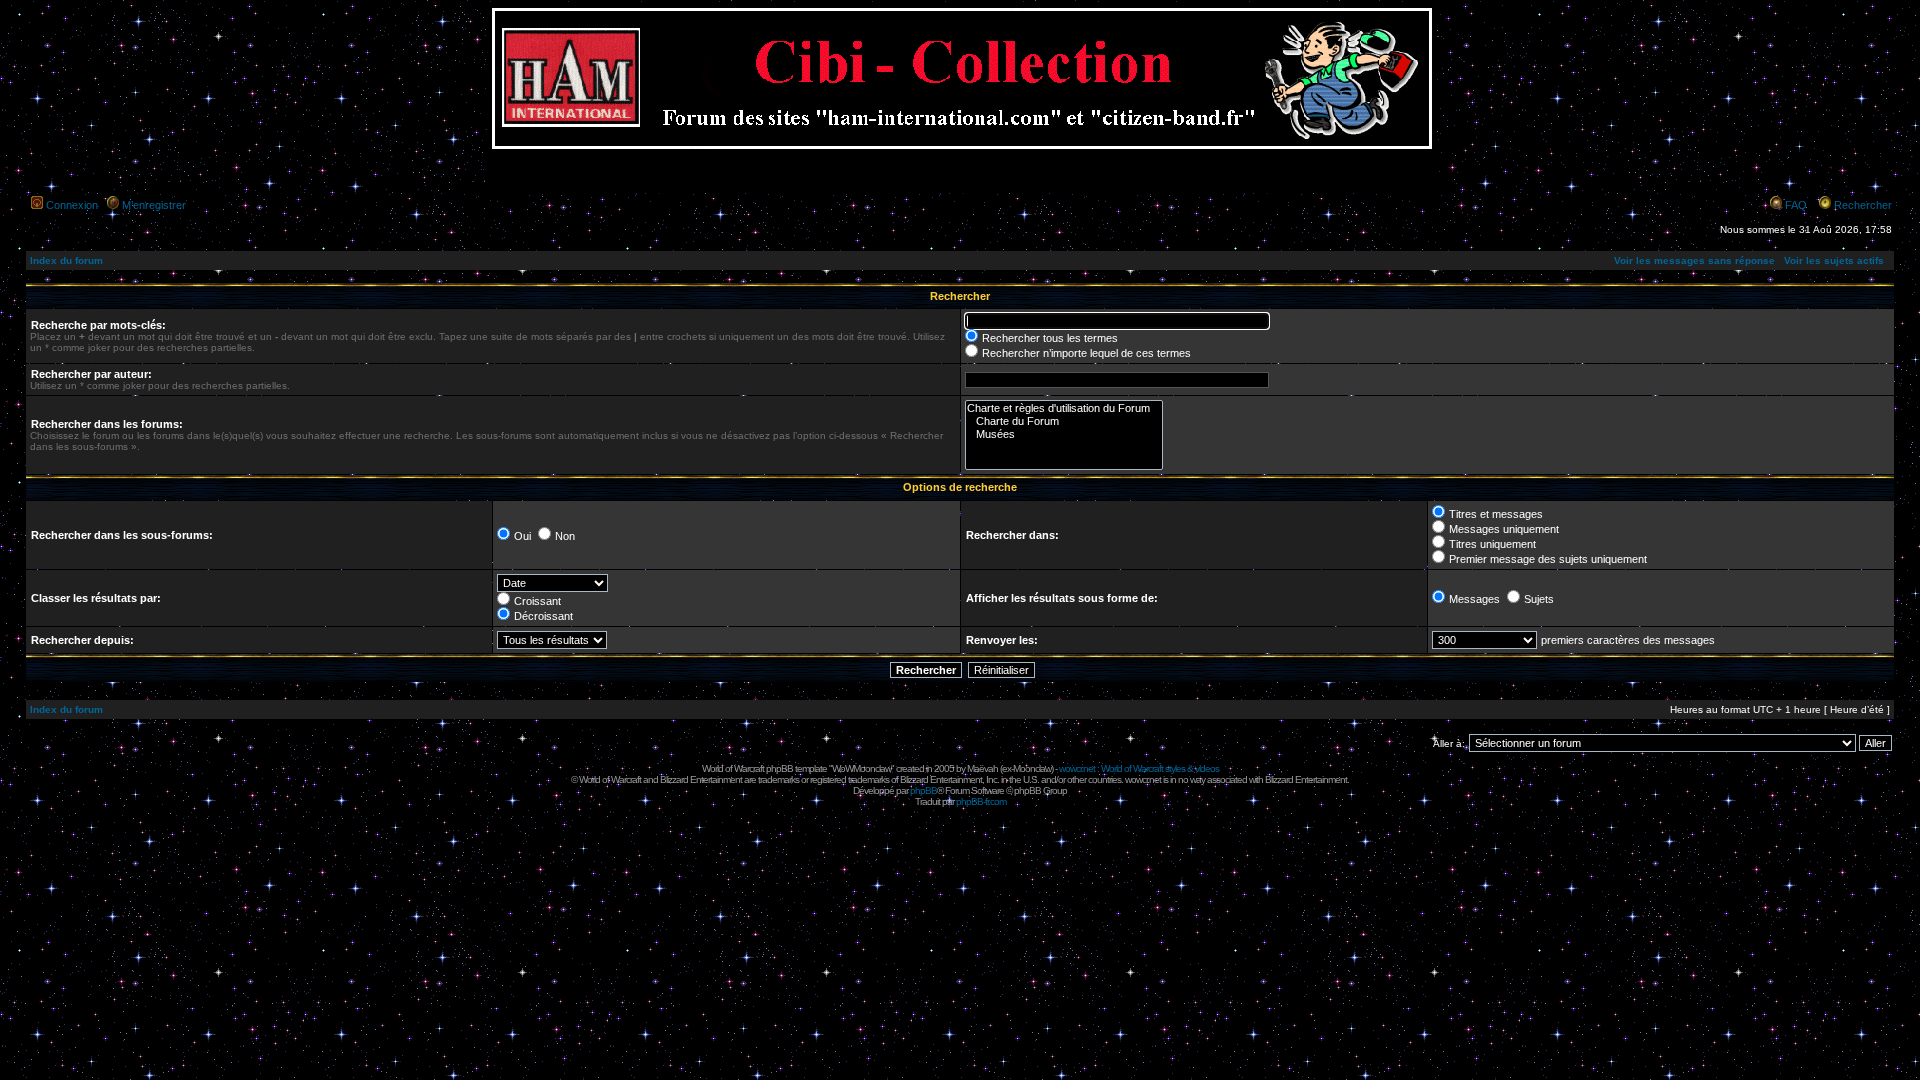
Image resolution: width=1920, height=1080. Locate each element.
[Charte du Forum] (1064, 421)
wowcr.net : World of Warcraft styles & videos (1139, 768)
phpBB (923, 790)
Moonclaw (1032, 768)
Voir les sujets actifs (1834, 260)
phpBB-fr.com (981, 801)
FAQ (1796, 205)
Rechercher (1863, 205)
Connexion (72, 205)
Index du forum (66, 260)
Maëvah (982, 768)
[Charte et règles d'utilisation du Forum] (1064, 408)
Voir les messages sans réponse (1694, 260)
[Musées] (1064, 434)
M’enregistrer (154, 205)
